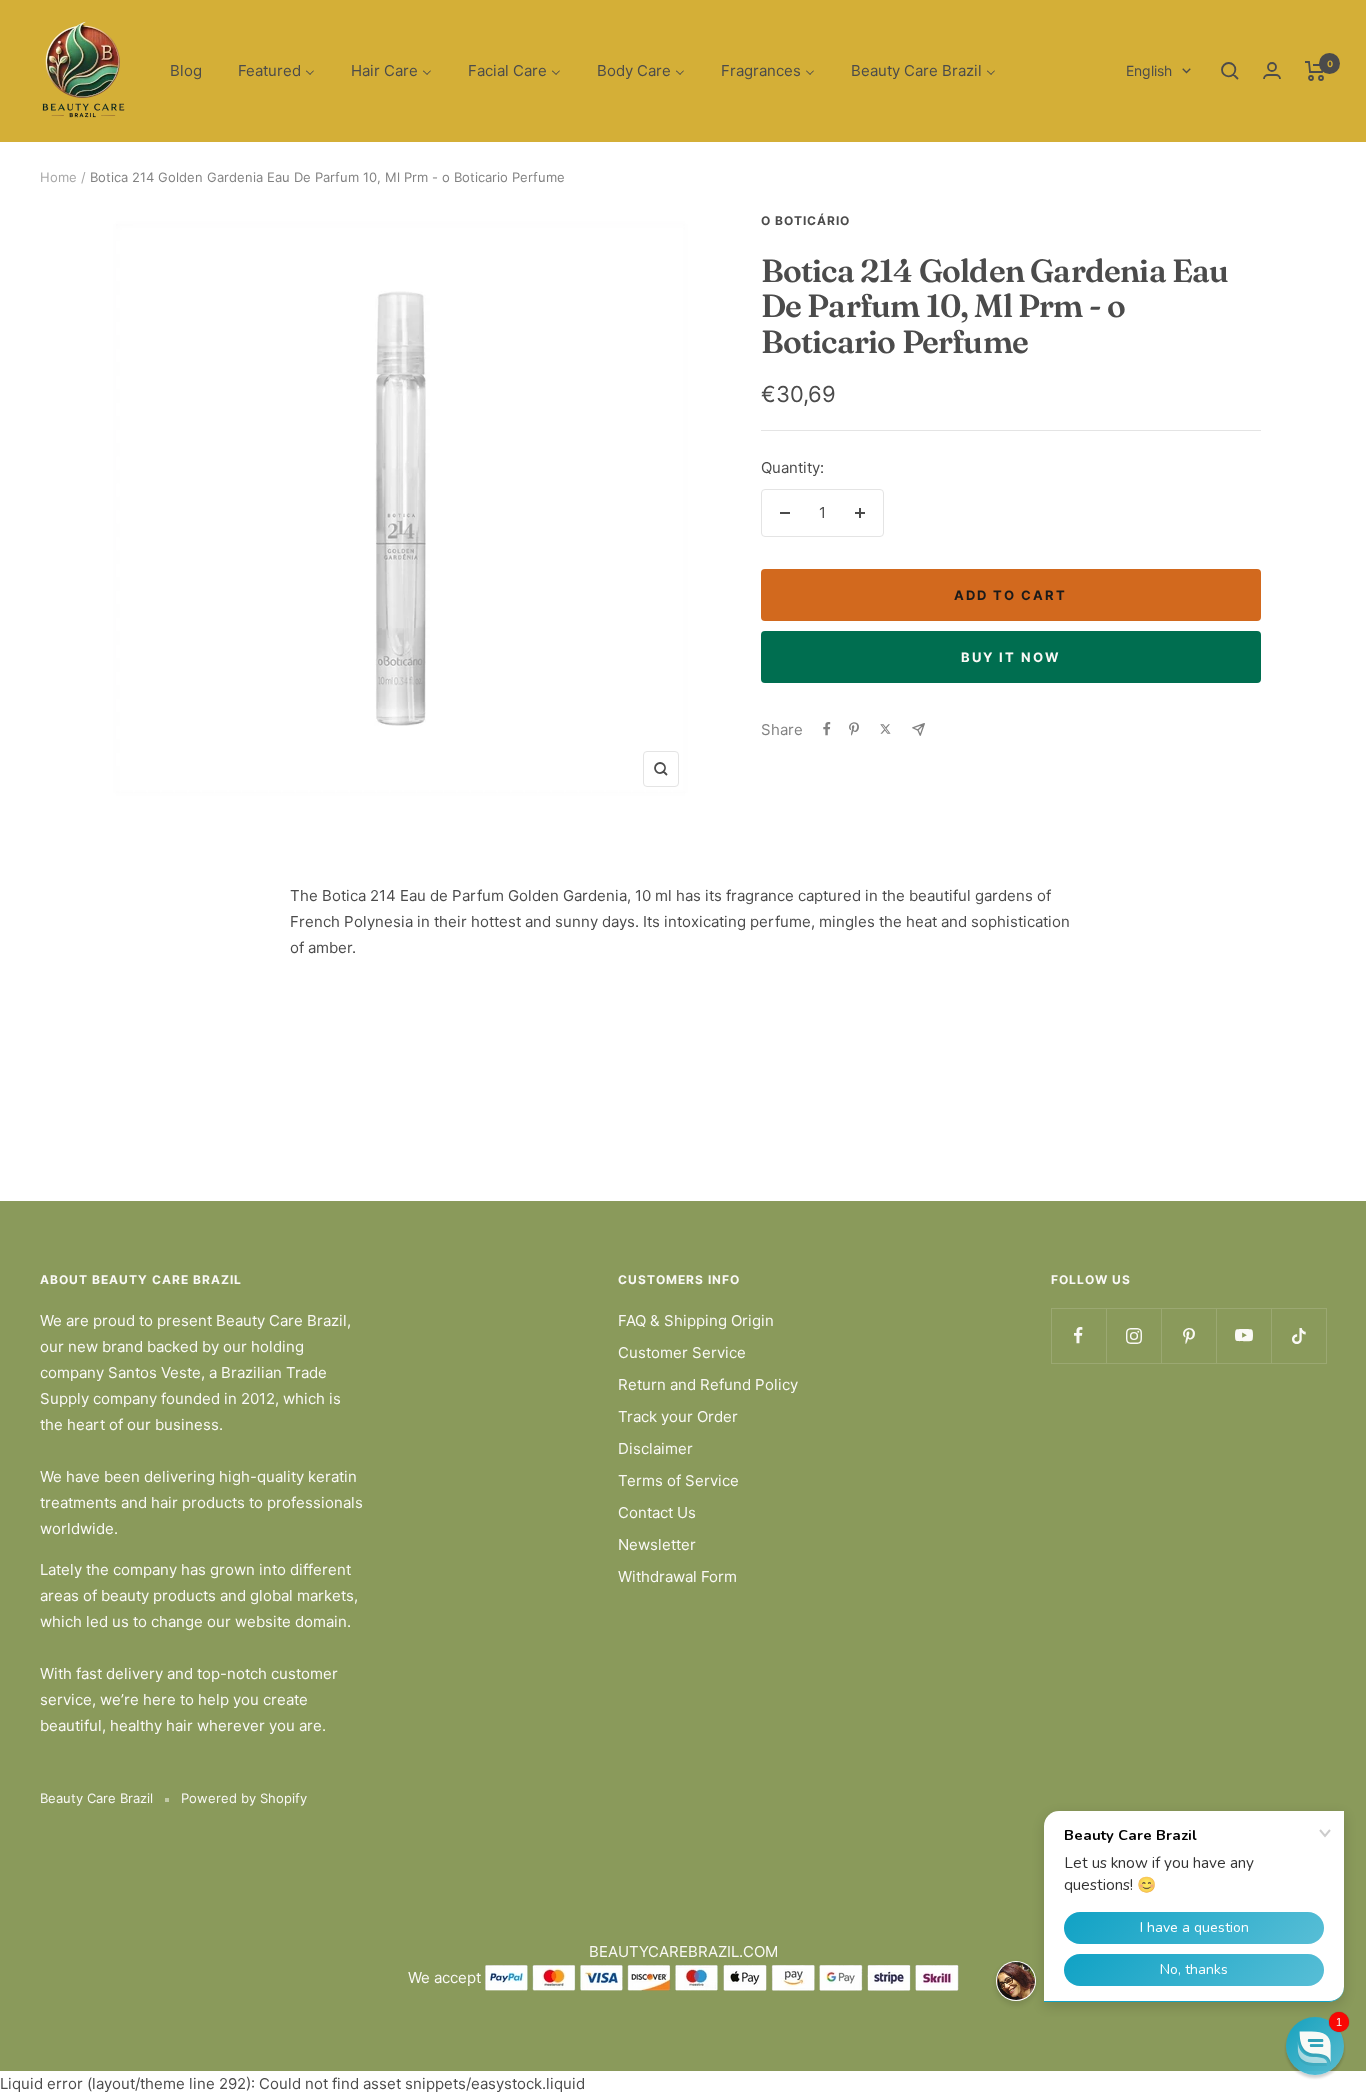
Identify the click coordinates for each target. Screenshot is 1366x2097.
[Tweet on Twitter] (885, 729)
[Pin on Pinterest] (854, 729)
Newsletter (657, 1544)
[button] (1315, 2046)
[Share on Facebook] (827, 729)
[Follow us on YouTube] (1243, 1335)
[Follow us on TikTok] (1298, 1335)
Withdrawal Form (677, 1576)
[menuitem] (186, 71)
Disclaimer (655, 1448)
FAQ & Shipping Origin (696, 1320)
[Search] (1230, 71)
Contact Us (657, 1512)
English (1149, 70)
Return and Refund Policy (708, 1384)
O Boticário (805, 220)
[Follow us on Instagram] (1133, 1335)
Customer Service (682, 1352)
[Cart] (1315, 71)
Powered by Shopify (244, 1798)
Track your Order (678, 1416)
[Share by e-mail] (918, 729)
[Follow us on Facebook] (1078, 1335)
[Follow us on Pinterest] (1188, 1335)
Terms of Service (678, 1480)
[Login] (1272, 70)
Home (58, 177)
